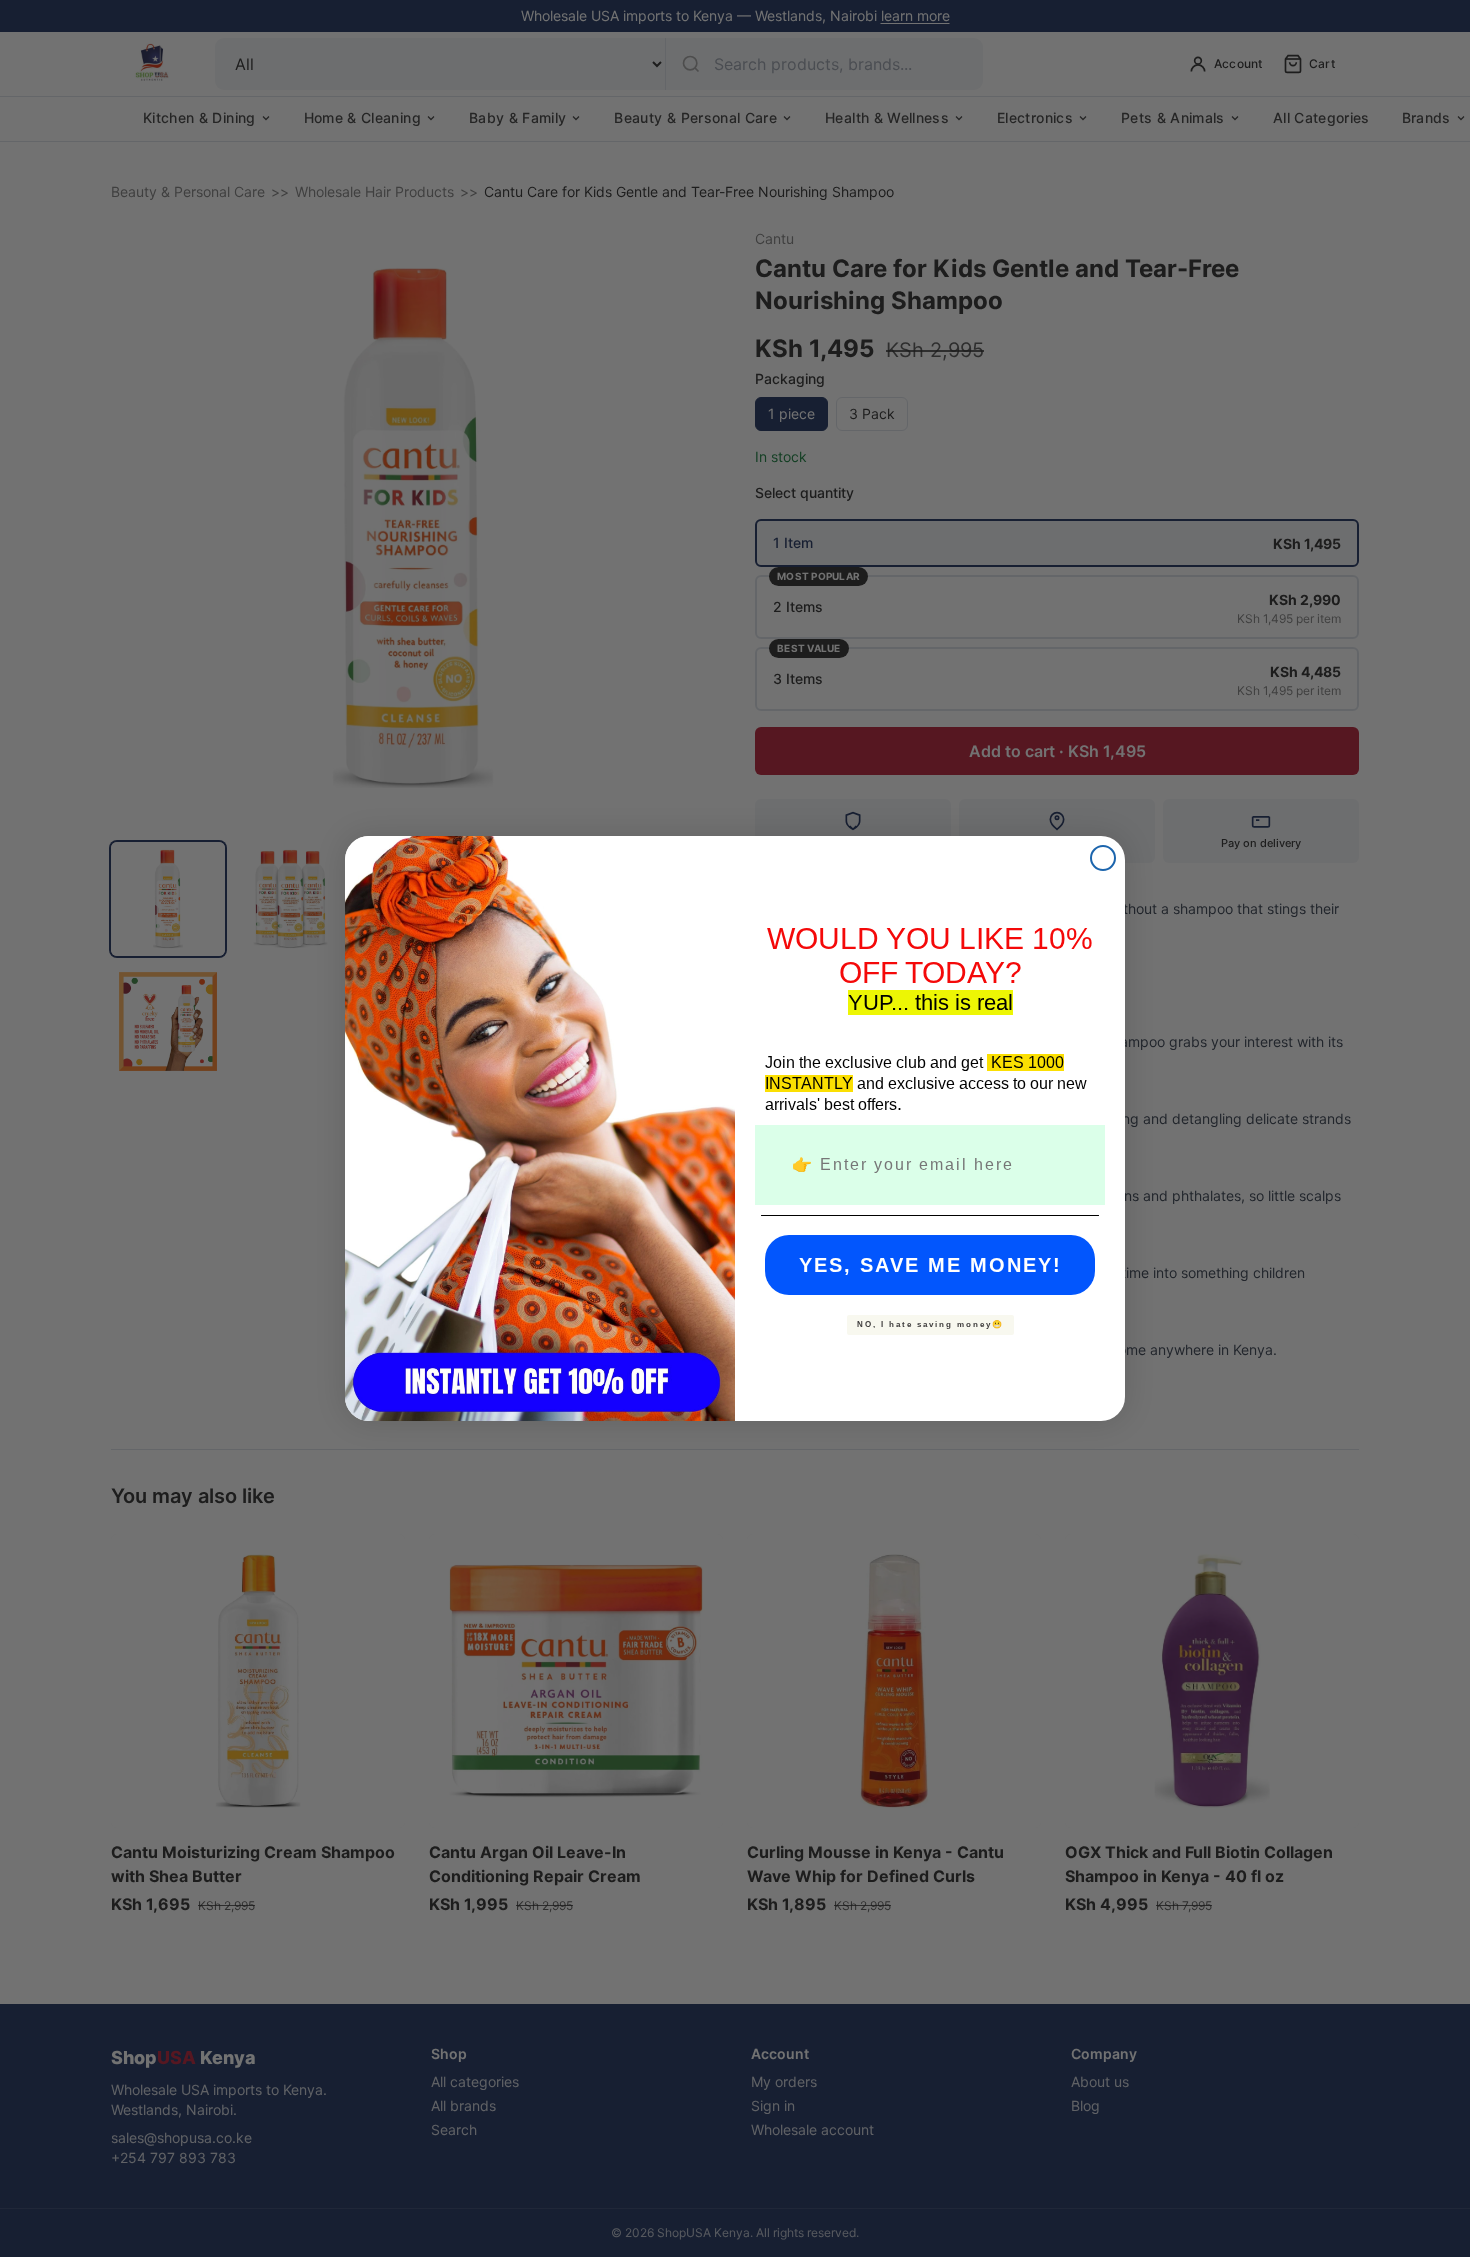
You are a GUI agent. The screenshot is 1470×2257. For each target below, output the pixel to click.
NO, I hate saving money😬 (930, 1324)
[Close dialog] (1103, 858)
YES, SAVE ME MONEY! (930, 1265)
